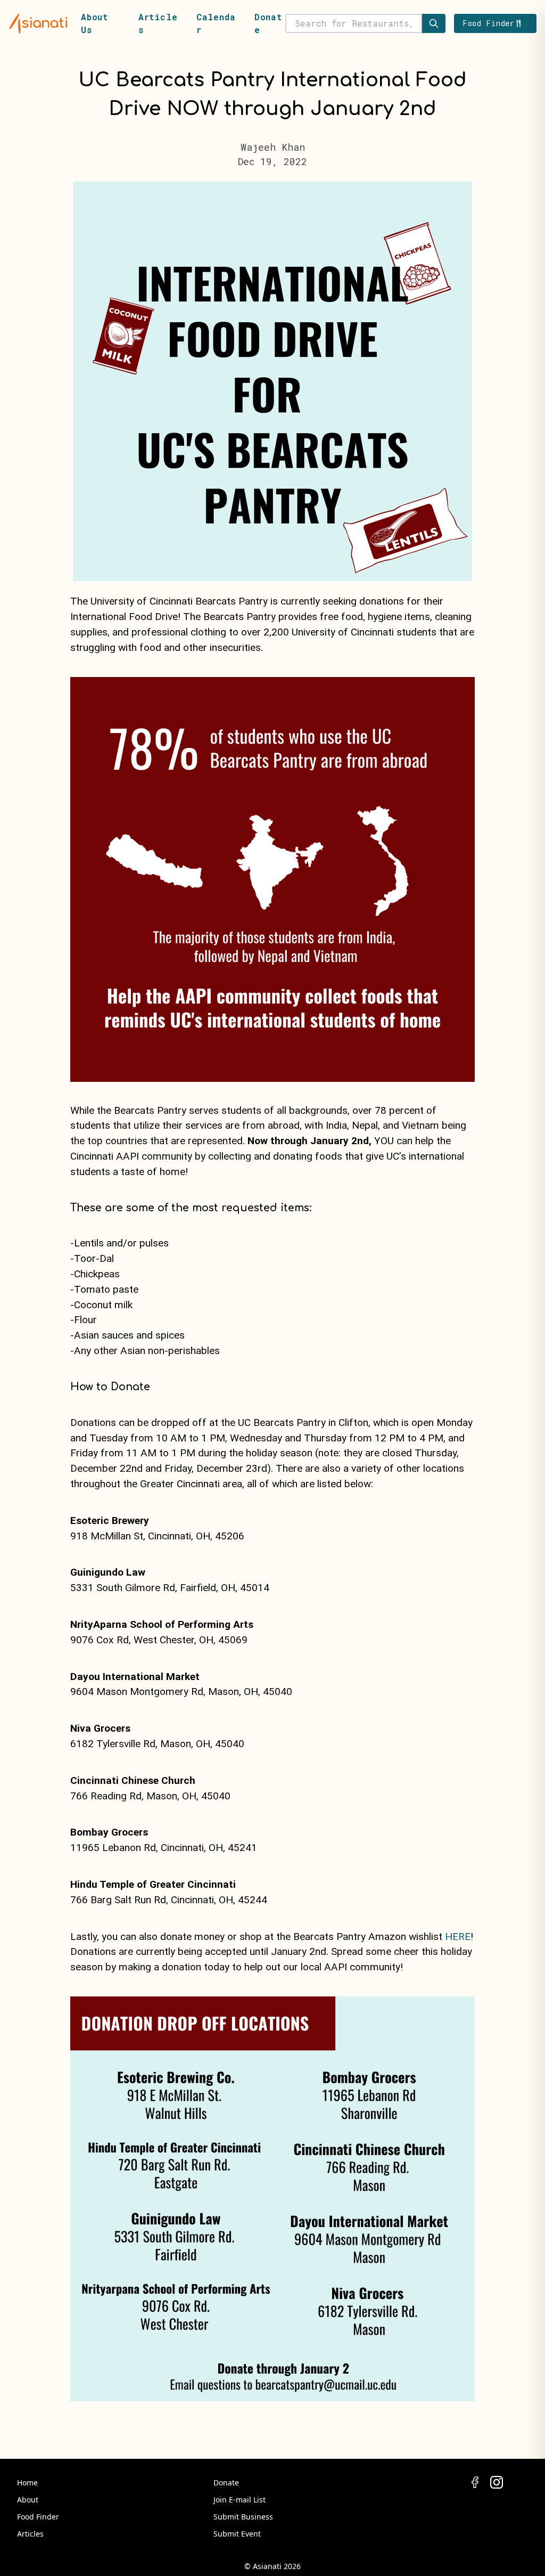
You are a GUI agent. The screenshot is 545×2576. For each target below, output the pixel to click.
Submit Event (237, 2534)
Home (27, 2483)
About (28, 2500)
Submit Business (243, 2517)
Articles (30, 2534)
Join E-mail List (240, 2500)
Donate (226, 2483)
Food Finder (38, 2517)
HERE (458, 1937)
